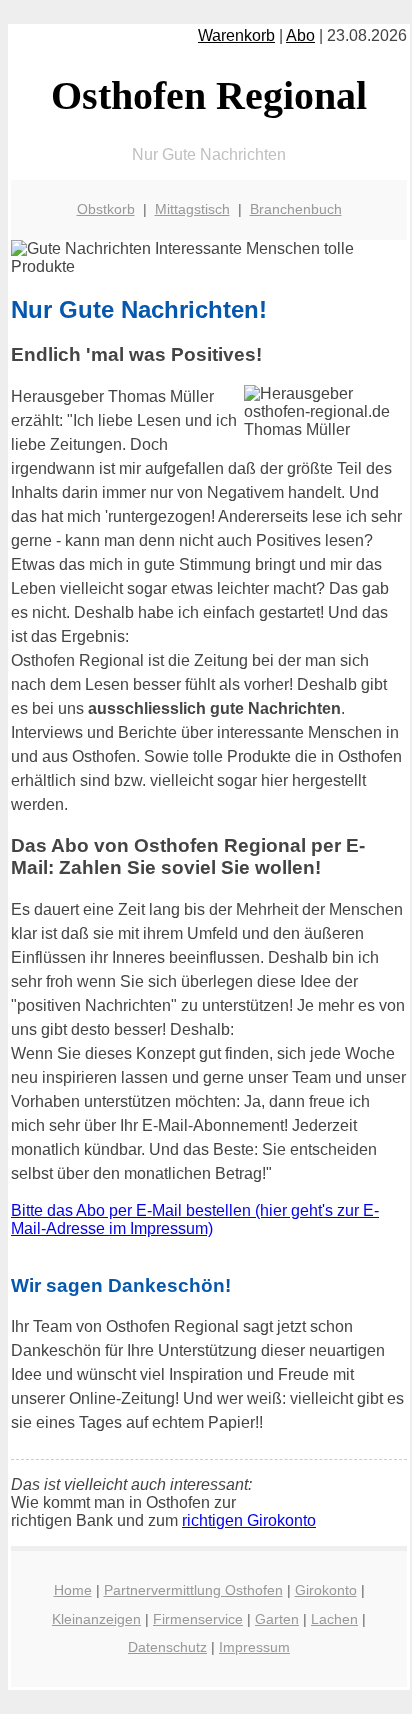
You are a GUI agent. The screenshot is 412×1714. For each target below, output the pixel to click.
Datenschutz (167, 1647)
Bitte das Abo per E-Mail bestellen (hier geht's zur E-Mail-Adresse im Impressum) (195, 1219)
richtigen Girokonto (249, 1520)
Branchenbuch (296, 209)
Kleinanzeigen (96, 1619)
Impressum (254, 1647)
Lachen (334, 1619)
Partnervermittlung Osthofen (193, 1590)
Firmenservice (198, 1619)
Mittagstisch (192, 209)
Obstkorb (106, 209)
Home (73, 1590)
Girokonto (326, 1590)
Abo (300, 35)
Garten (277, 1619)
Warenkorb (236, 35)
